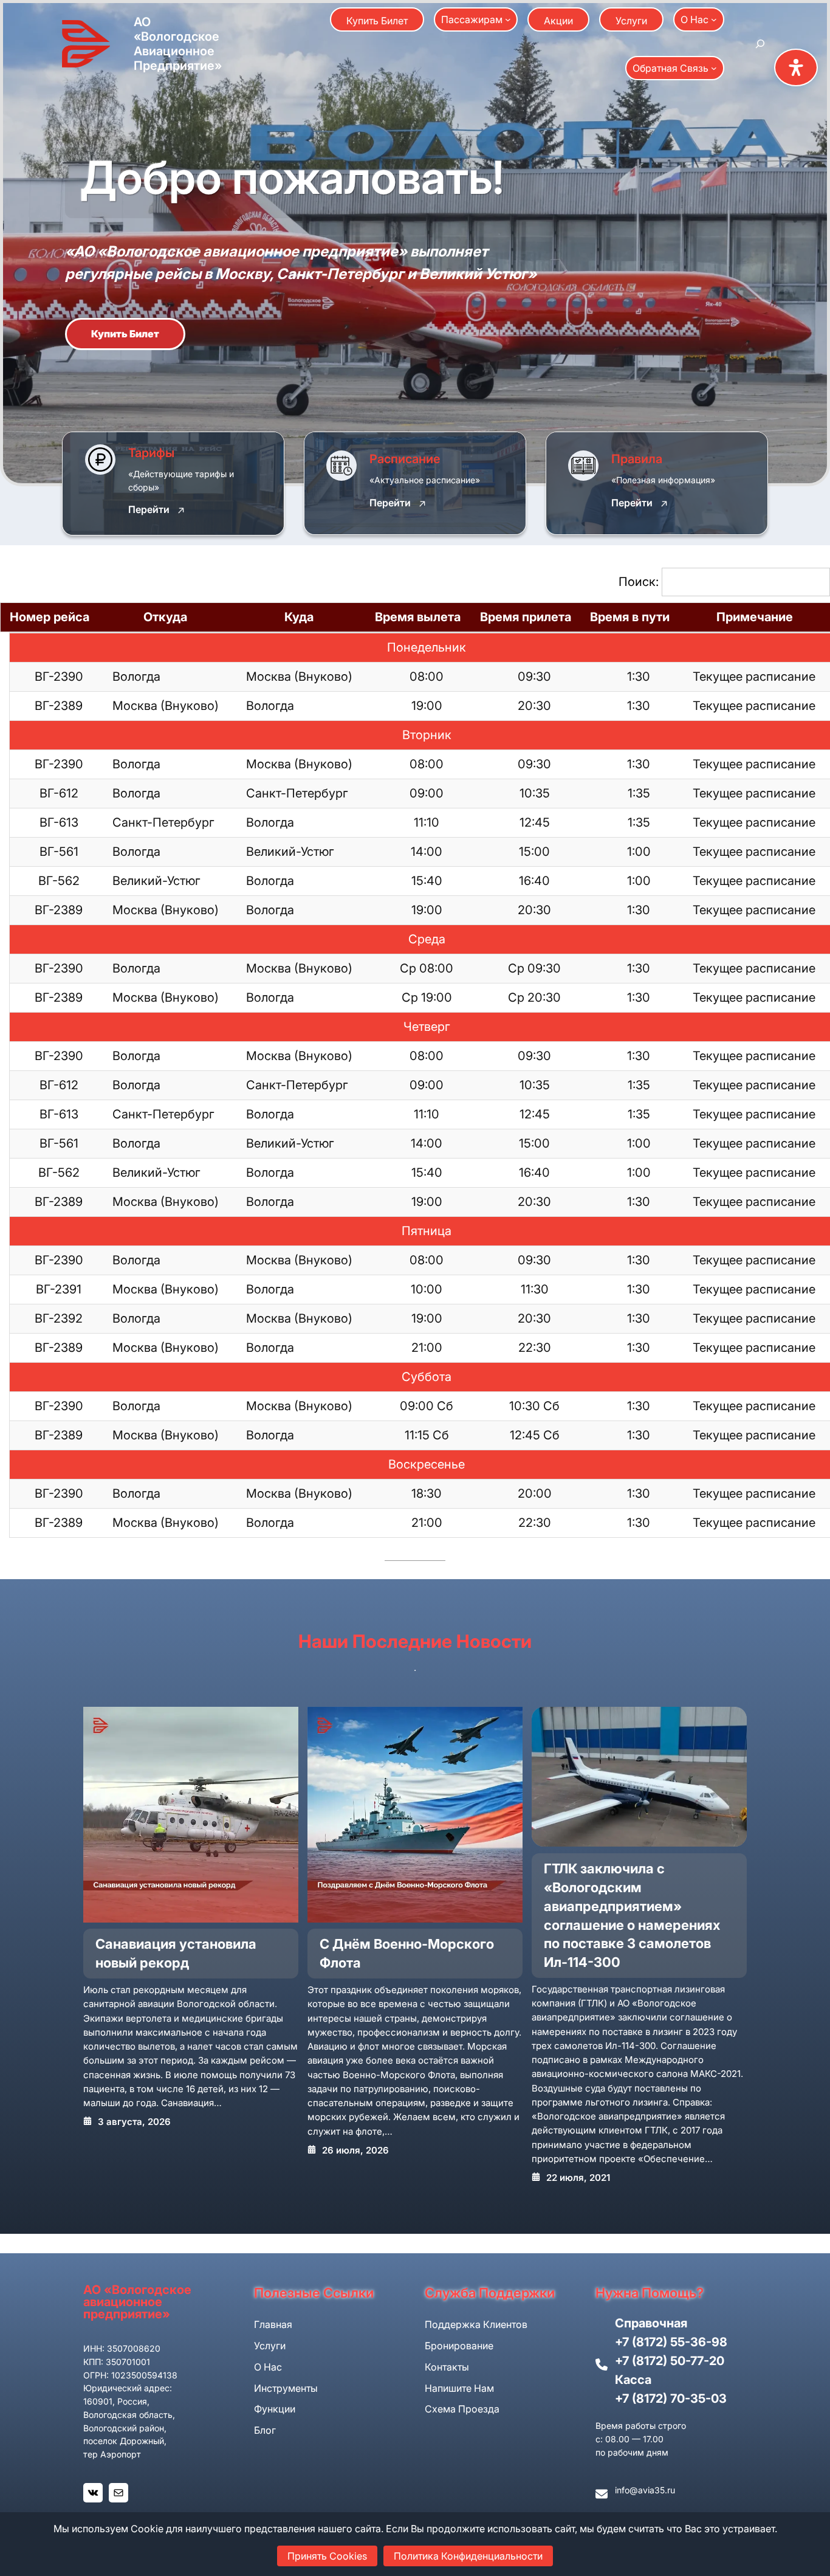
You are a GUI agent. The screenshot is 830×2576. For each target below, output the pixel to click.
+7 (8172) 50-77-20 (670, 2361)
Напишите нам (459, 2388)
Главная (273, 2324)
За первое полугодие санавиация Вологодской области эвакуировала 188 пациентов (632, 1896)
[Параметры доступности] (796, 67)
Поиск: (639, 582)
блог (265, 2430)
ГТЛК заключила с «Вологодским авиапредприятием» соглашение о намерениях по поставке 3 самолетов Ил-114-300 (408, 1915)
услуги (270, 2346)
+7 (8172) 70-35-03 (671, 2399)
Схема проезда (462, 2409)
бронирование (459, 2346)
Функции (275, 2409)
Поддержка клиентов (476, 2324)
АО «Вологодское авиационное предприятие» (178, 44)
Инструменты (286, 2388)
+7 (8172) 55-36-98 (671, 2342)
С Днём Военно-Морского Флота (183, 1953)
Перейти (149, 510)
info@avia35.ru (645, 2490)
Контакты (447, 2367)
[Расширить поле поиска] (760, 44)
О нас (268, 2367)
